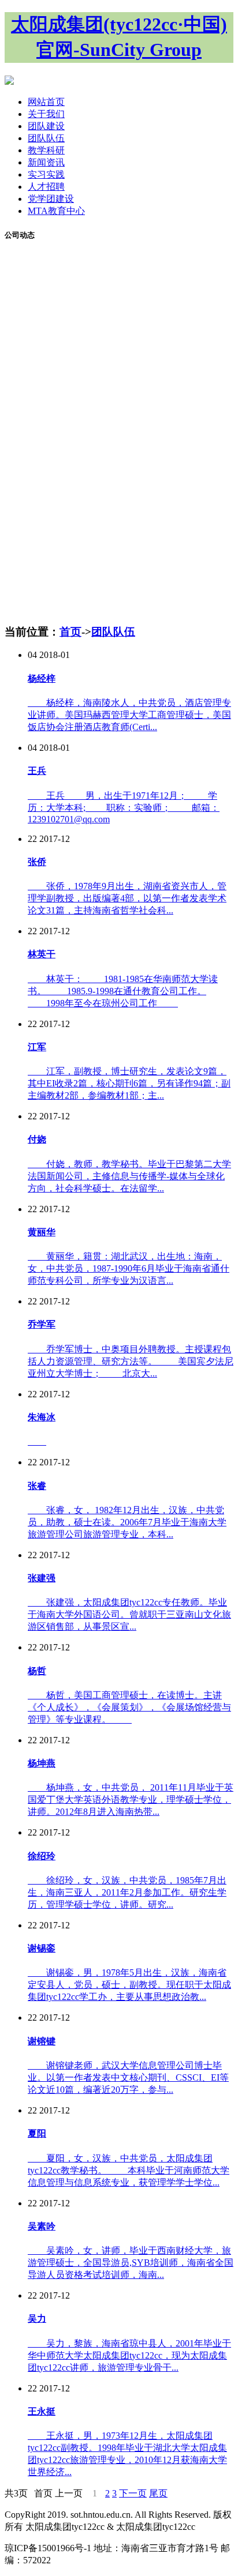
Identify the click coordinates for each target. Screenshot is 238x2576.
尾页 (158, 2493)
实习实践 (46, 174)
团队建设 (46, 126)
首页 (70, 632)
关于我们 (46, 114)
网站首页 (46, 102)
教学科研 (46, 150)
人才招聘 (46, 187)
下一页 (133, 2493)
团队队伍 (46, 138)
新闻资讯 (46, 162)
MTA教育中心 (56, 211)
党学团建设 (51, 199)
